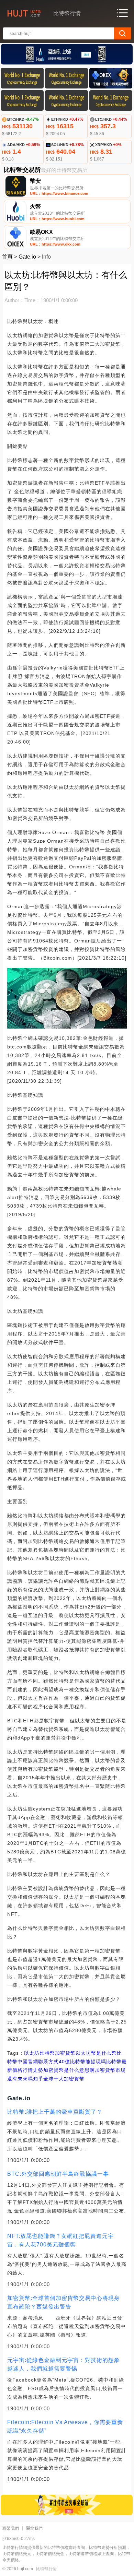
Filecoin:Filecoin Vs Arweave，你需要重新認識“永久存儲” (65, 2426)
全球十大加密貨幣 (64, 2079)
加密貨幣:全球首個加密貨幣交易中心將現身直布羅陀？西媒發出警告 (64, 2302)
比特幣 (47, 2053)
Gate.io (27, 257)
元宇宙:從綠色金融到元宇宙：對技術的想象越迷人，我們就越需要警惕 (64, 2364)
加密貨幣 (65, 2053)
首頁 (7, 257)
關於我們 (34, 2528)
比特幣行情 (46, 2569)
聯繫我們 (11, 2528)
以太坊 (32, 2053)
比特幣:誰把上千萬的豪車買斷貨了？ (55, 2112)
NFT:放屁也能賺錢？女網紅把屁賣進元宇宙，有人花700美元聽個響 (60, 2240)
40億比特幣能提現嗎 (82, 2062)
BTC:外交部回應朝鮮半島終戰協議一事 (58, 2174)
